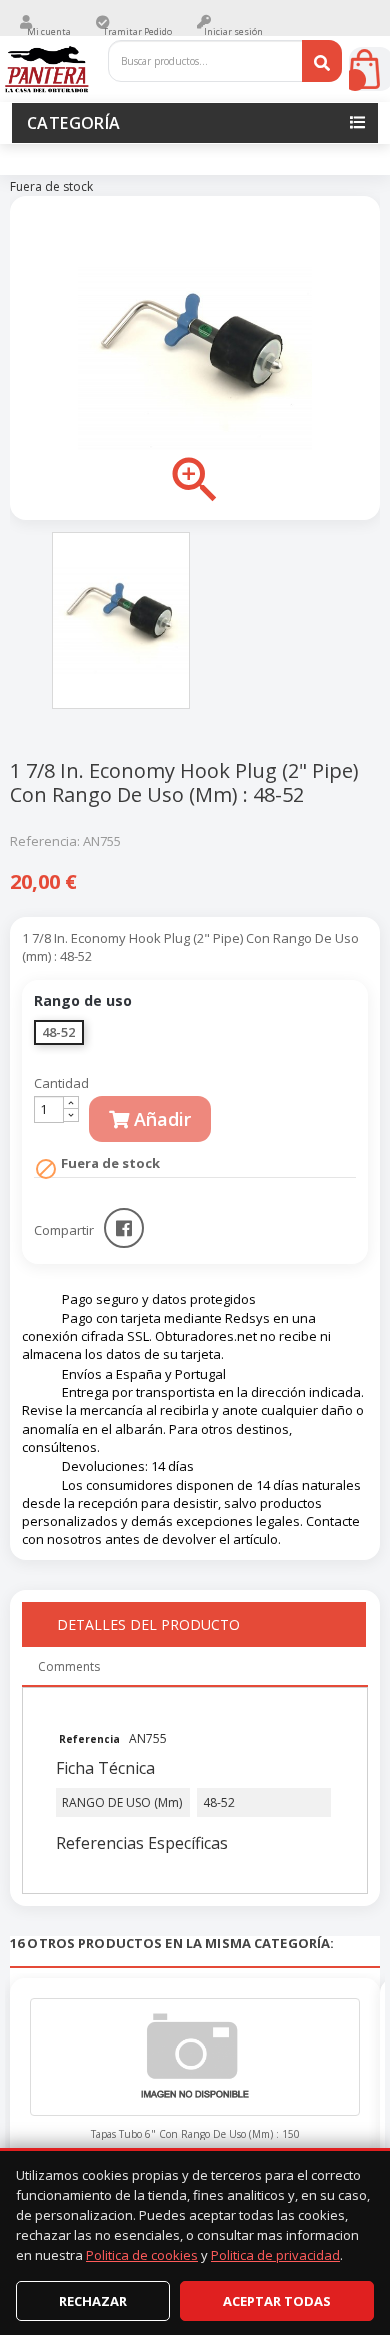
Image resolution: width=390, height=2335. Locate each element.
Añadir (160, 1119)
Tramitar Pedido (137, 31)
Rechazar (93, 2301)
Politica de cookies (142, 2255)
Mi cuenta (49, 31)
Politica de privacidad (275, 2255)
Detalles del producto (148, 1624)
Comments (69, 1666)
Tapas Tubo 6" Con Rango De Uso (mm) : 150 (195, 2134)
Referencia (91, 1739)
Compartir (124, 1228)
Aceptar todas (277, 2301)
